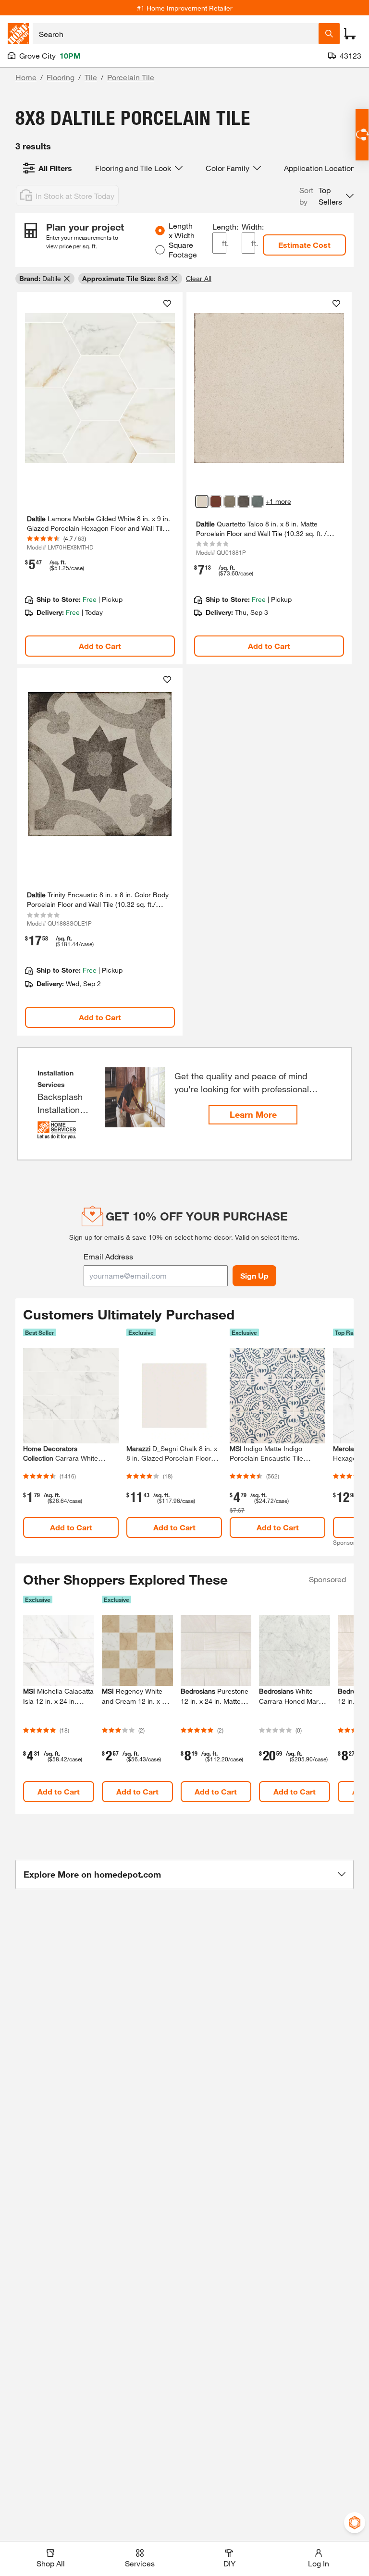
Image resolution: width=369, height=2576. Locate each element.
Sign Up (254, 1276)
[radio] (160, 231)
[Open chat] (362, 135)
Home (26, 77)
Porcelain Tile (131, 77)
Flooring (61, 77)
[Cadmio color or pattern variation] (216, 501)
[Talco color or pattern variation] (202, 501)
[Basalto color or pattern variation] (244, 501)
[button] (326, 196)
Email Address (108, 1256)
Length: (219, 226)
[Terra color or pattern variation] (230, 501)
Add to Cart (100, 646)
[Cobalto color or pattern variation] (258, 501)
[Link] (100, 478)
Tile (91, 77)
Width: (249, 226)
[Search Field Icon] (329, 34)
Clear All (199, 278)
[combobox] (176, 34)
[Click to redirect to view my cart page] (350, 34)
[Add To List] (167, 304)
